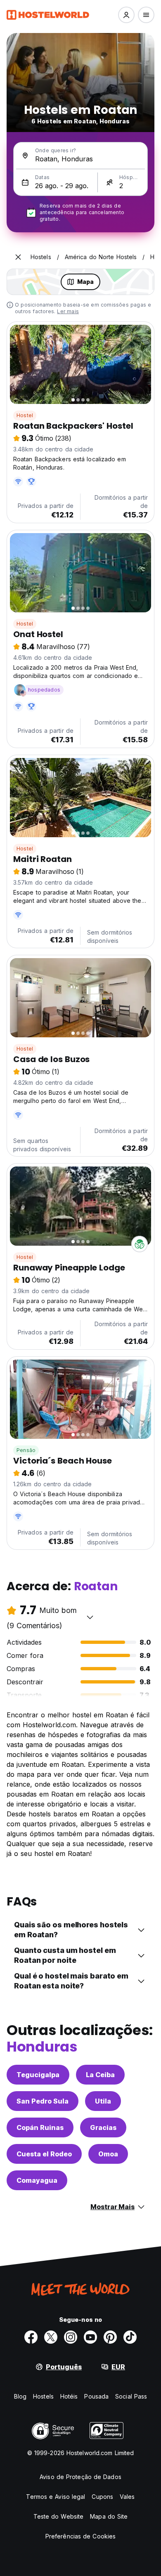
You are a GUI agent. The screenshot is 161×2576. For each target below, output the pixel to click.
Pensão (26, 1450)
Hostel (25, 415)
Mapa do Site (109, 2516)
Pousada (96, 2396)
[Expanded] (18, 257)
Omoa (108, 2154)
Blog (20, 2396)
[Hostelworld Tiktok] (130, 2337)
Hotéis (69, 2396)
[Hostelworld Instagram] (71, 2337)
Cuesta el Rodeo (44, 2154)
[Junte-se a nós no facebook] (31, 2337)
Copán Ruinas (40, 2127)
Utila (103, 2101)
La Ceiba (100, 2075)
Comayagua (37, 2180)
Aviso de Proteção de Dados (80, 2477)
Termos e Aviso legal (56, 2497)
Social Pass (131, 2396)
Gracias (103, 2127)
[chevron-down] (90, 1617)
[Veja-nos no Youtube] (90, 2337)
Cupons (102, 2497)
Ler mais (68, 311)
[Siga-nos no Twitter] (51, 2337)
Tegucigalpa (38, 2075)
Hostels (43, 2396)
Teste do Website (59, 2516)
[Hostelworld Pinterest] (110, 2337)
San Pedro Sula (43, 2101)
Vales (127, 2497)
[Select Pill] (126, 15)
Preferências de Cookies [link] (80, 2536)
